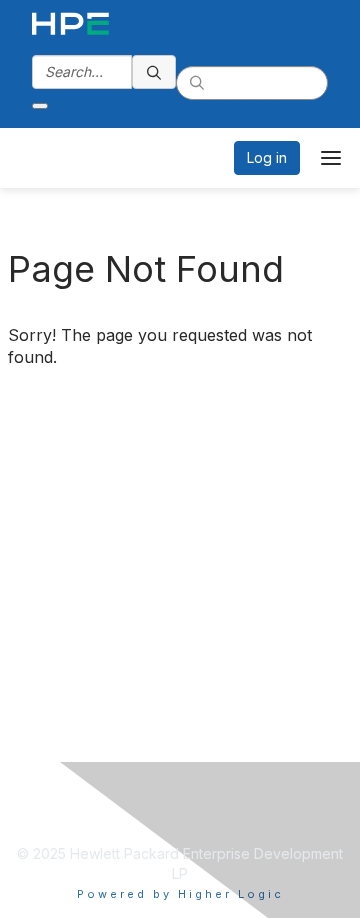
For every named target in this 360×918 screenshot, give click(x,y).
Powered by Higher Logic (180, 894)
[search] (154, 72)
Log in (267, 157)
